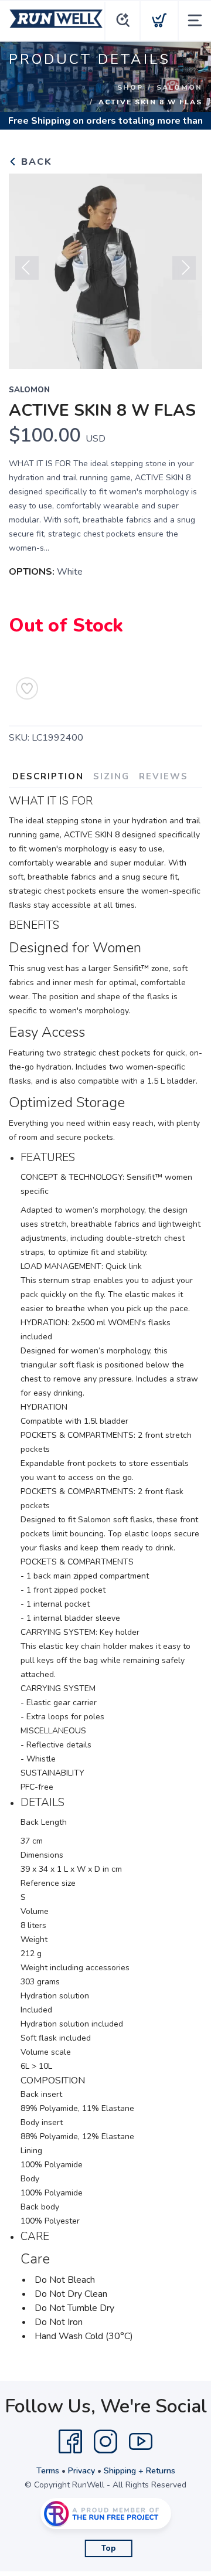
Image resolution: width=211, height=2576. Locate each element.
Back (35, 162)
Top (109, 2548)
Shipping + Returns (139, 2471)
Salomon (179, 87)
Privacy (81, 2471)
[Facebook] (70, 2442)
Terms (48, 2471)
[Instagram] (105, 2442)
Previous (27, 268)
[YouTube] (141, 2442)
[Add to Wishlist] (27, 688)
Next (184, 268)
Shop (130, 87)
